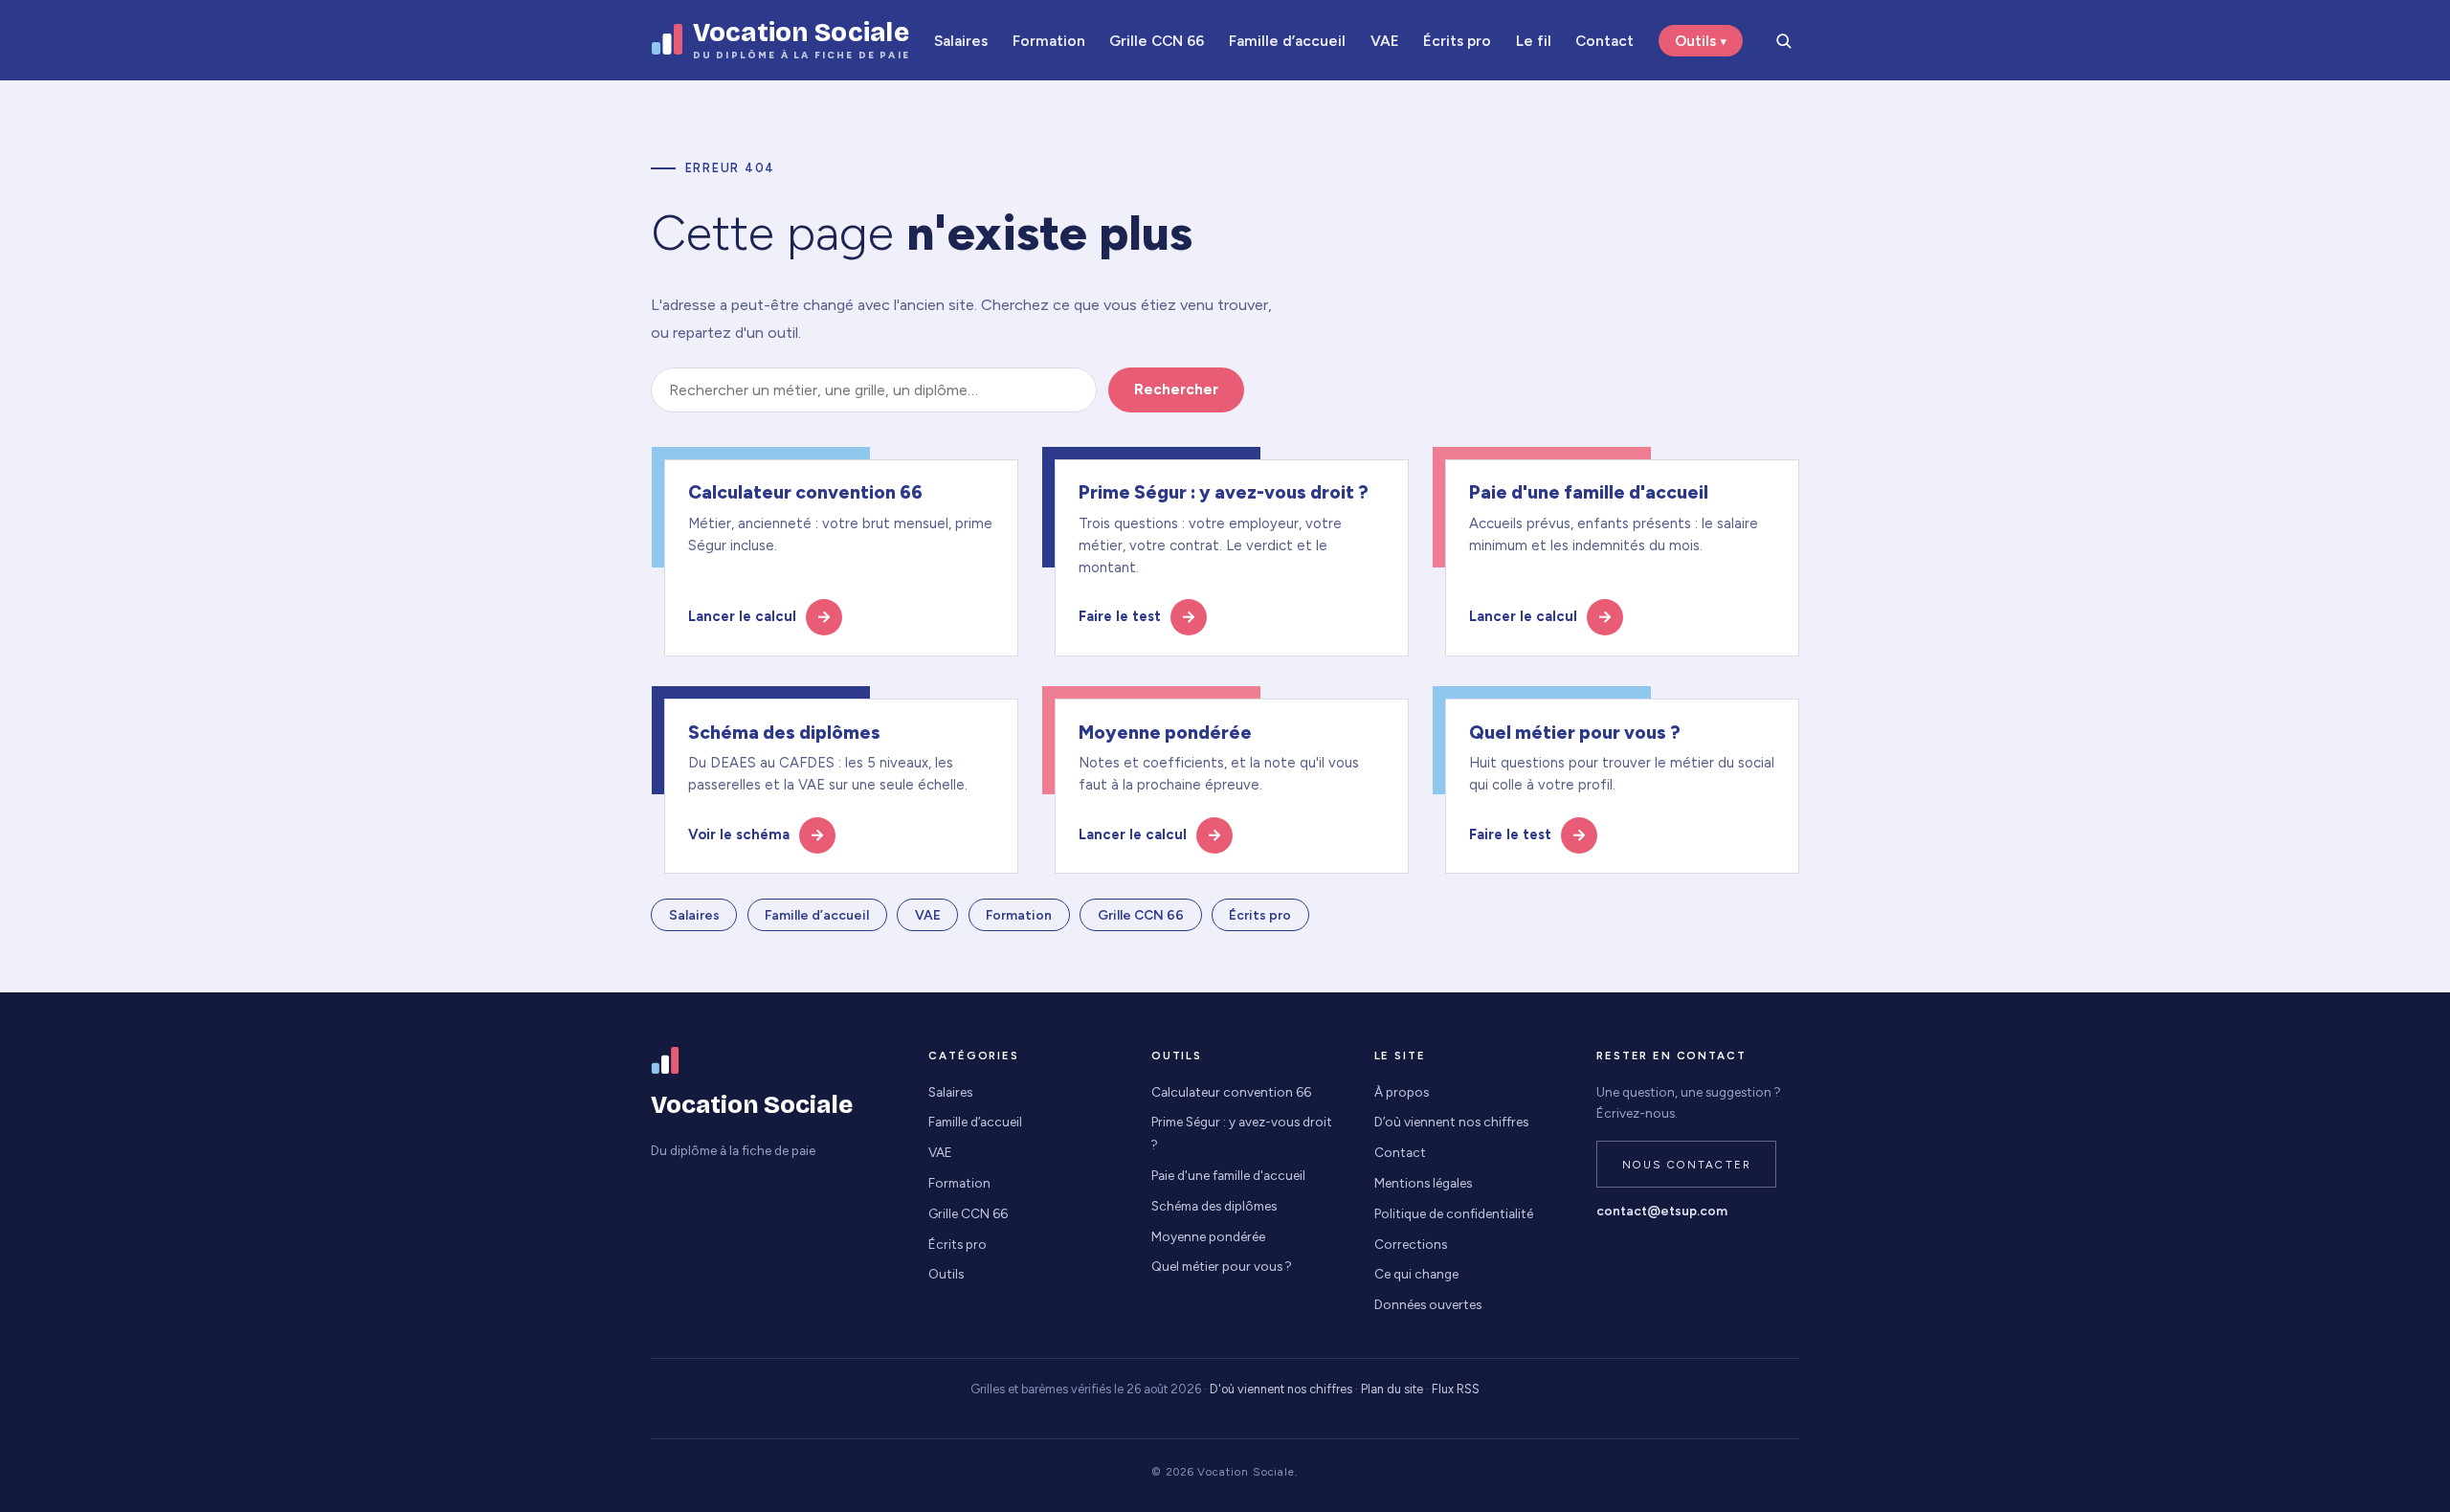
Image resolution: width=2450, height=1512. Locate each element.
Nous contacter (1687, 1165)
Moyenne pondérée (1208, 1236)
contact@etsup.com (1662, 1211)
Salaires (961, 41)
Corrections (1411, 1244)
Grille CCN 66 (1157, 41)
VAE (1385, 41)
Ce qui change (1416, 1274)
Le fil (1534, 41)
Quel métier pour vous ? (1222, 1266)
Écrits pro (1457, 41)
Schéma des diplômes (1214, 1206)
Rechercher (1176, 389)
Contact (1604, 41)
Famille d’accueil (1287, 41)
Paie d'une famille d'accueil (1228, 1175)
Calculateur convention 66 (1231, 1092)
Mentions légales (1423, 1183)
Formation (1049, 41)
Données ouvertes (1428, 1304)
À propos (1402, 1092)
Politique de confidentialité (1454, 1213)
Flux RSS (1456, 1389)
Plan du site (1392, 1389)
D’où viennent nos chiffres (1451, 1122)
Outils (1695, 41)
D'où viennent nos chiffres (1281, 1389)
